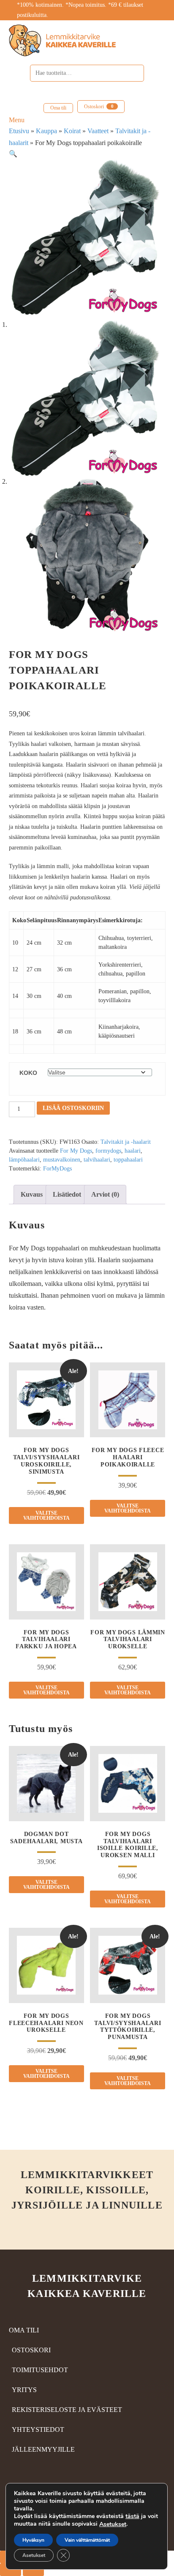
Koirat (72, 131)
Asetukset (113, 2524)
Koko (28, 1073)
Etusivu (19, 131)
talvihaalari (97, 1160)
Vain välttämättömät (87, 2540)
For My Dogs (76, 1151)
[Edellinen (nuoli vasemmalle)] (11, 2570)
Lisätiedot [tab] (67, 1194)
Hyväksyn (33, 2540)
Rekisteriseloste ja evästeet (67, 2410)
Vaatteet (98, 131)
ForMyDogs (57, 1169)
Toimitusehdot (40, 2370)
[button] (13, 154)
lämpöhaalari (24, 1160)
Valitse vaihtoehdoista (46, 1515)
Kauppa (46, 131)
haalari (133, 1151)
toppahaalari (128, 1160)
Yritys (24, 2390)
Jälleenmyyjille (43, 2449)
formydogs (108, 1151)
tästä (132, 2516)
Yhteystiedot (38, 2429)
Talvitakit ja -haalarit (126, 1142)
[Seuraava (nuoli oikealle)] (33, 2570)
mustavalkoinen (62, 1160)
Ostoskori (99, 107)
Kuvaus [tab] (32, 1194)
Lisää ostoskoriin (73, 1108)
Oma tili (58, 108)
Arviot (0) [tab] (105, 1194)
